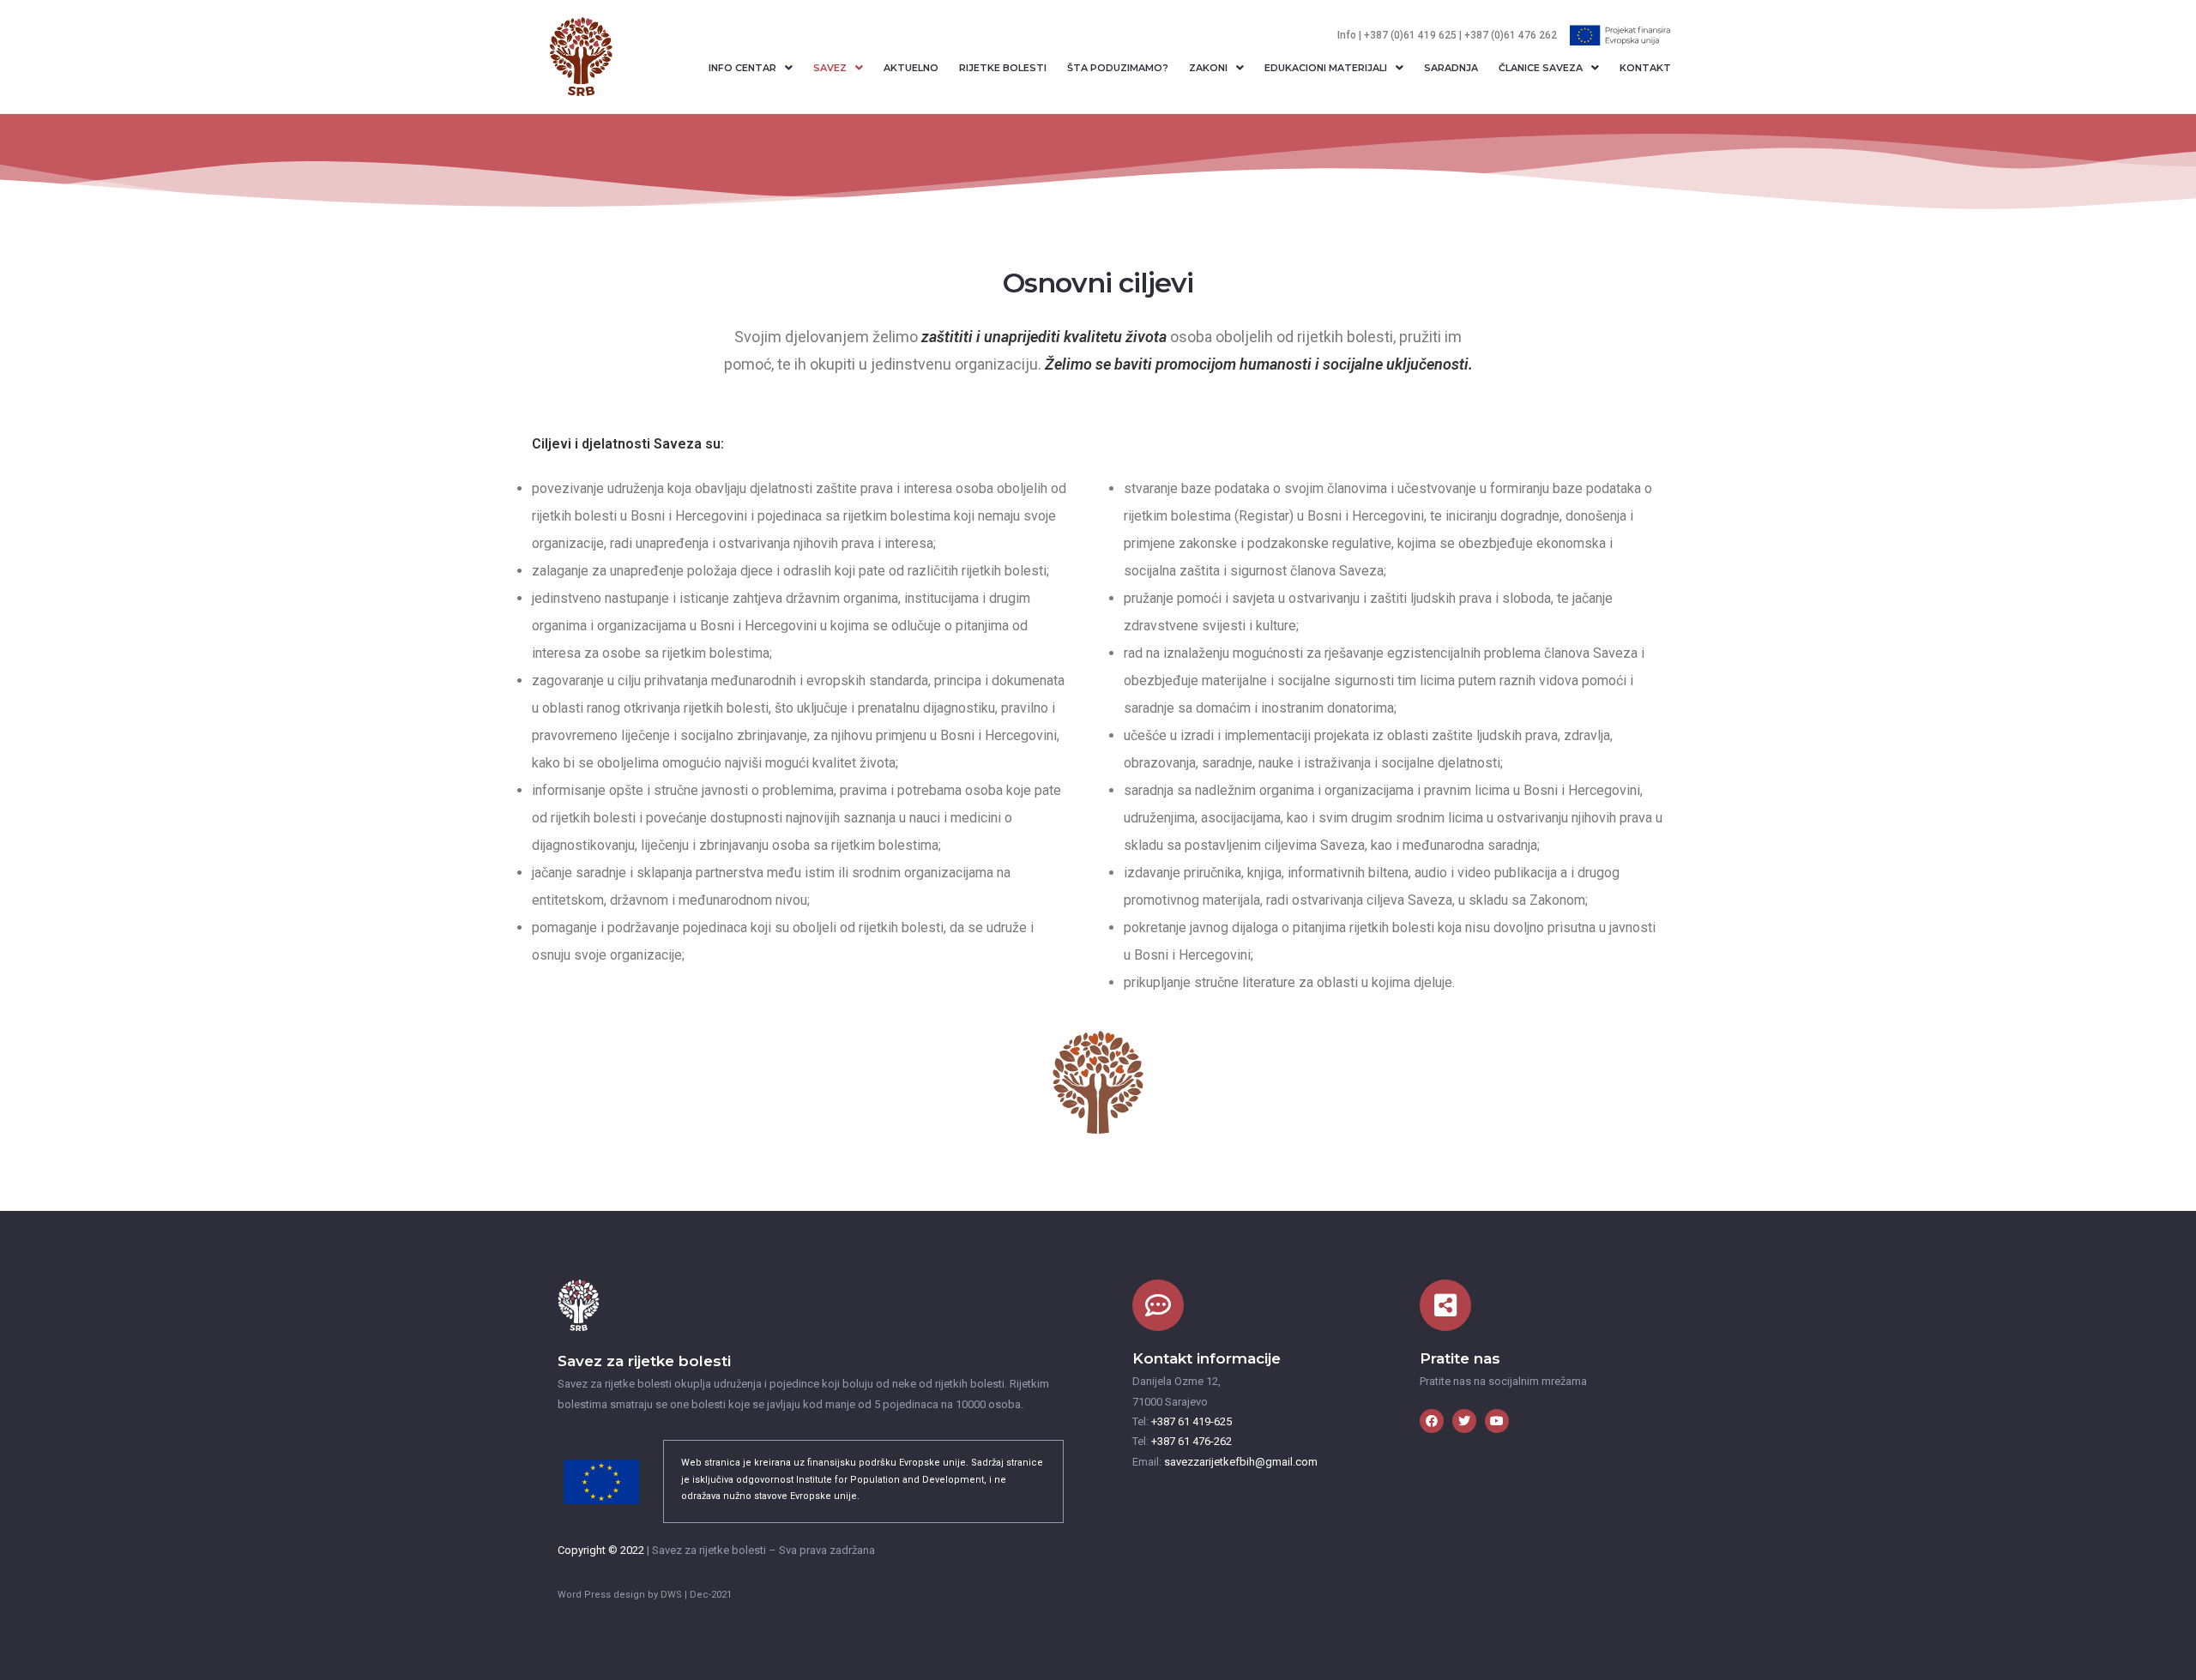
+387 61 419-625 (1190, 1421)
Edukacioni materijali (1326, 68)
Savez (830, 68)
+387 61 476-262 (1190, 1441)
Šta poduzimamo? (1118, 68)
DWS (671, 1595)
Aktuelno (911, 68)
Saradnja (1451, 68)
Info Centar (742, 68)
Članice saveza (1541, 68)
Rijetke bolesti (1003, 68)
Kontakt (1645, 68)
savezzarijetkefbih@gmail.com (1241, 1462)
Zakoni (1208, 68)
